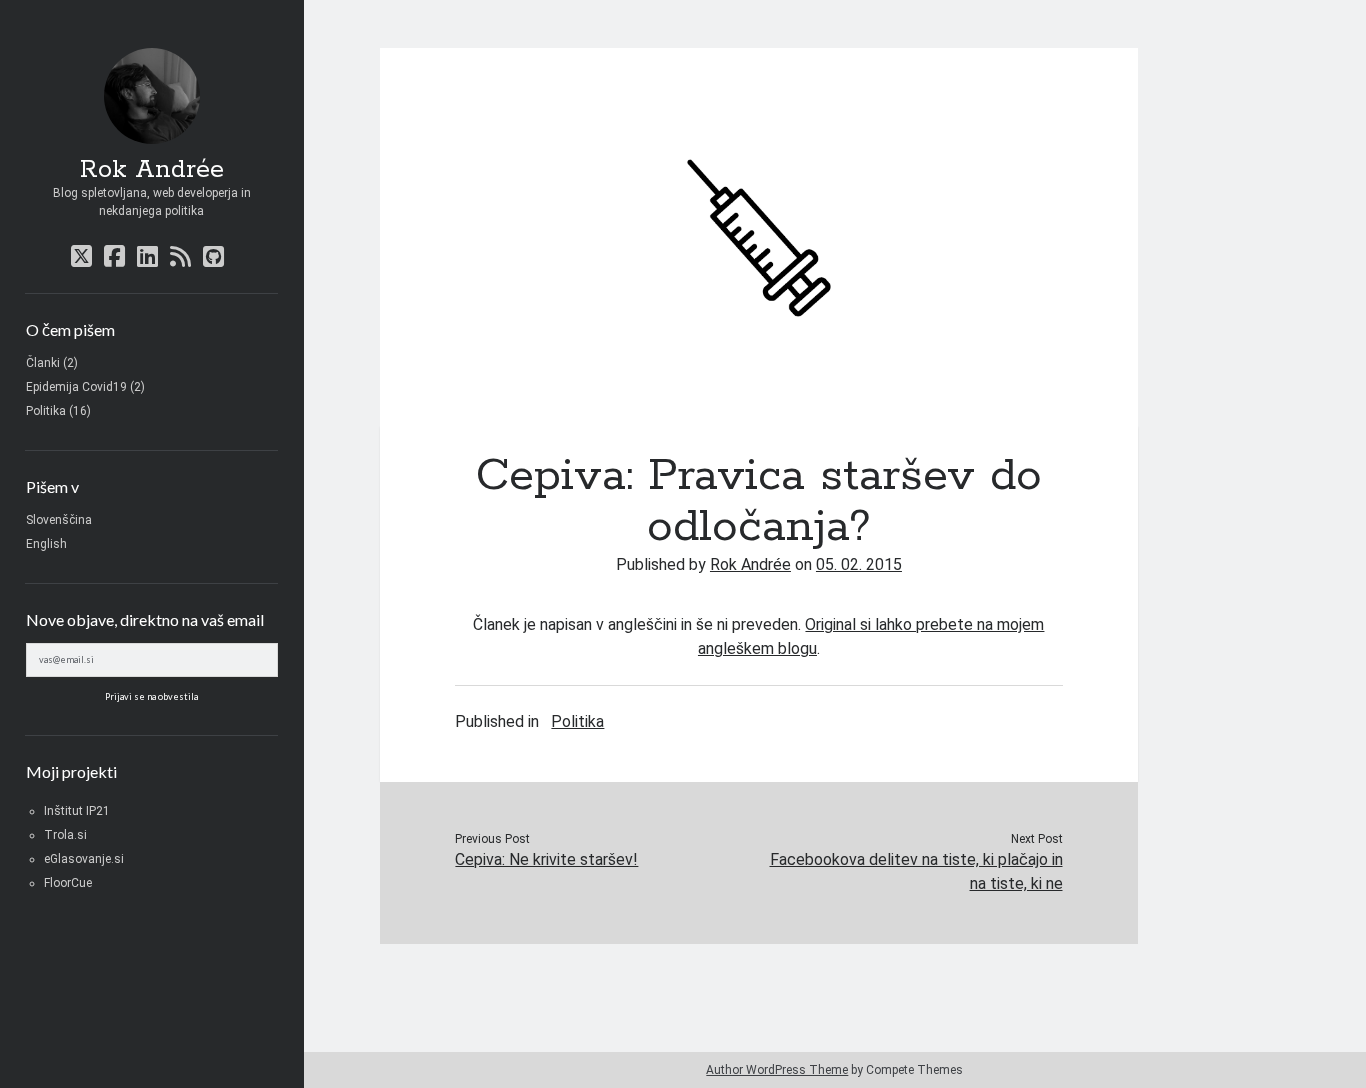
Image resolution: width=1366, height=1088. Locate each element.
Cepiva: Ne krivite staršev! (546, 859)
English (46, 544)
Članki (43, 363)
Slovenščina (59, 520)
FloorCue (68, 883)
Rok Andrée (152, 170)
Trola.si (65, 835)
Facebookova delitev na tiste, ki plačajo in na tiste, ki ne (916, 871)
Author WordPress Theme (777, 1070)
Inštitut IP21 (77, 811)
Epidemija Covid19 (76, 387)
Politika (46, 411)
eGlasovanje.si (84, 859)
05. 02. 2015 (859, 564)
